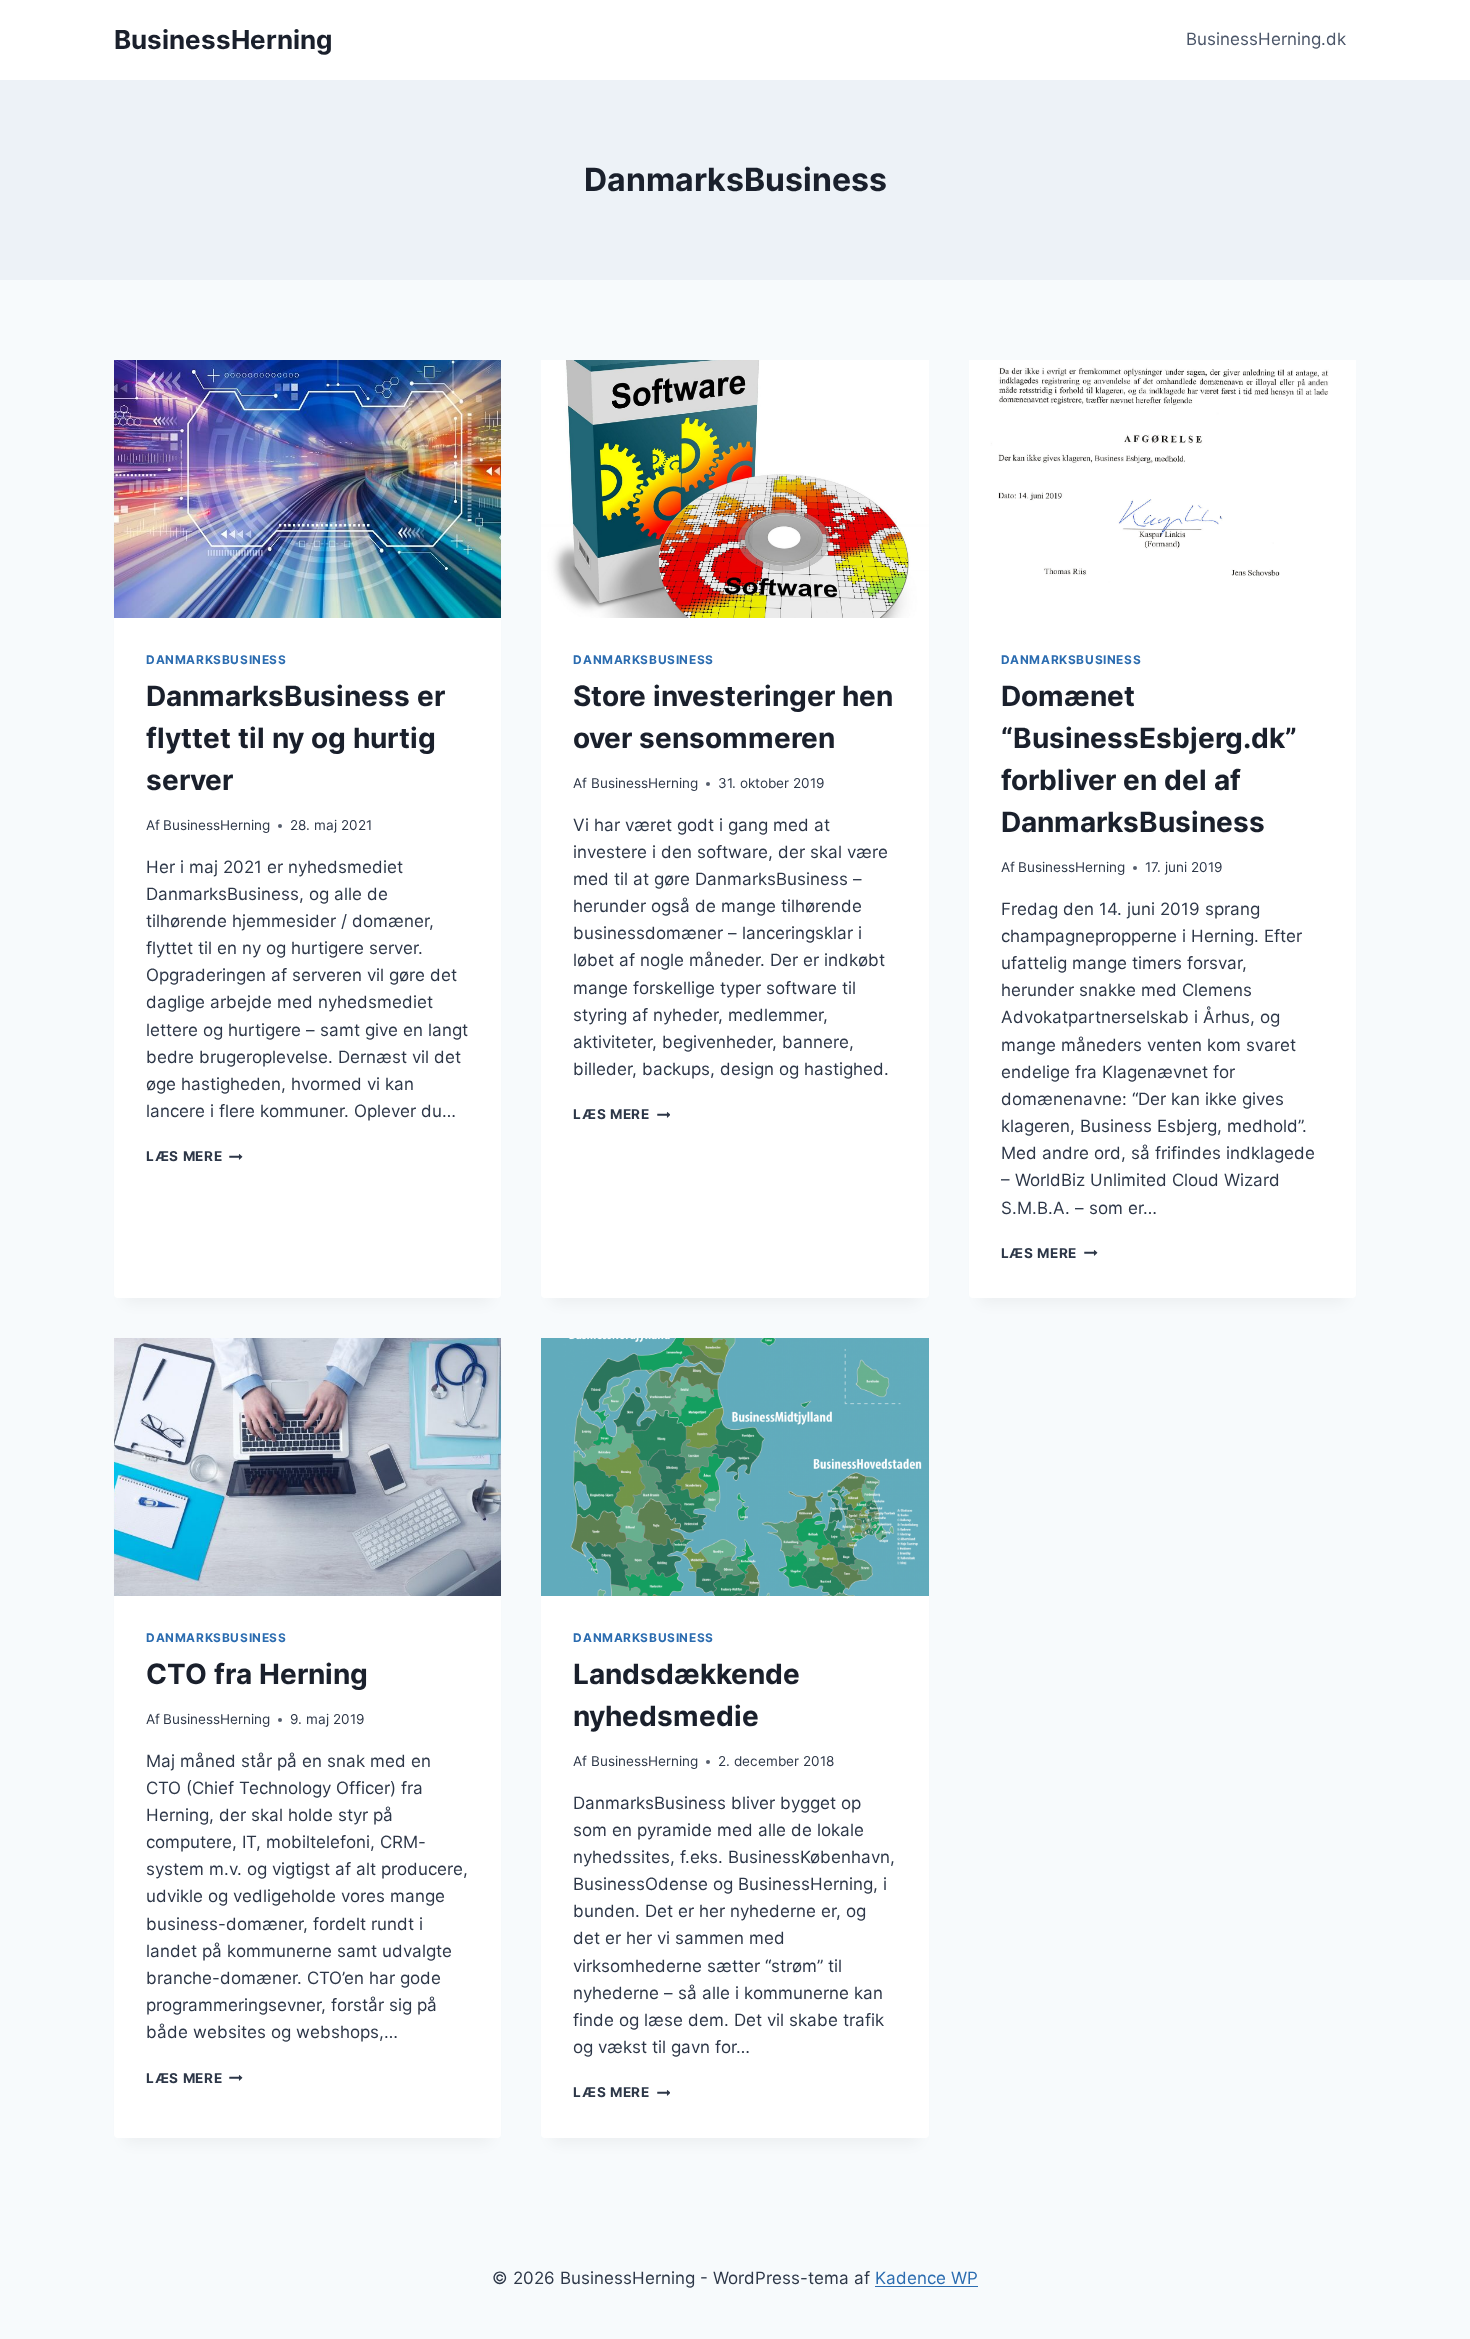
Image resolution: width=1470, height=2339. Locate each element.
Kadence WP (926, 2278)
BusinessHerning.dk (1266, 39)
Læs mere (194, 1156)
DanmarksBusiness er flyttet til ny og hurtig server (295, 738)
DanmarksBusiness (216, 659)
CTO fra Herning (257, 1674)
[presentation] (307, 489)
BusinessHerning (216, 825)
